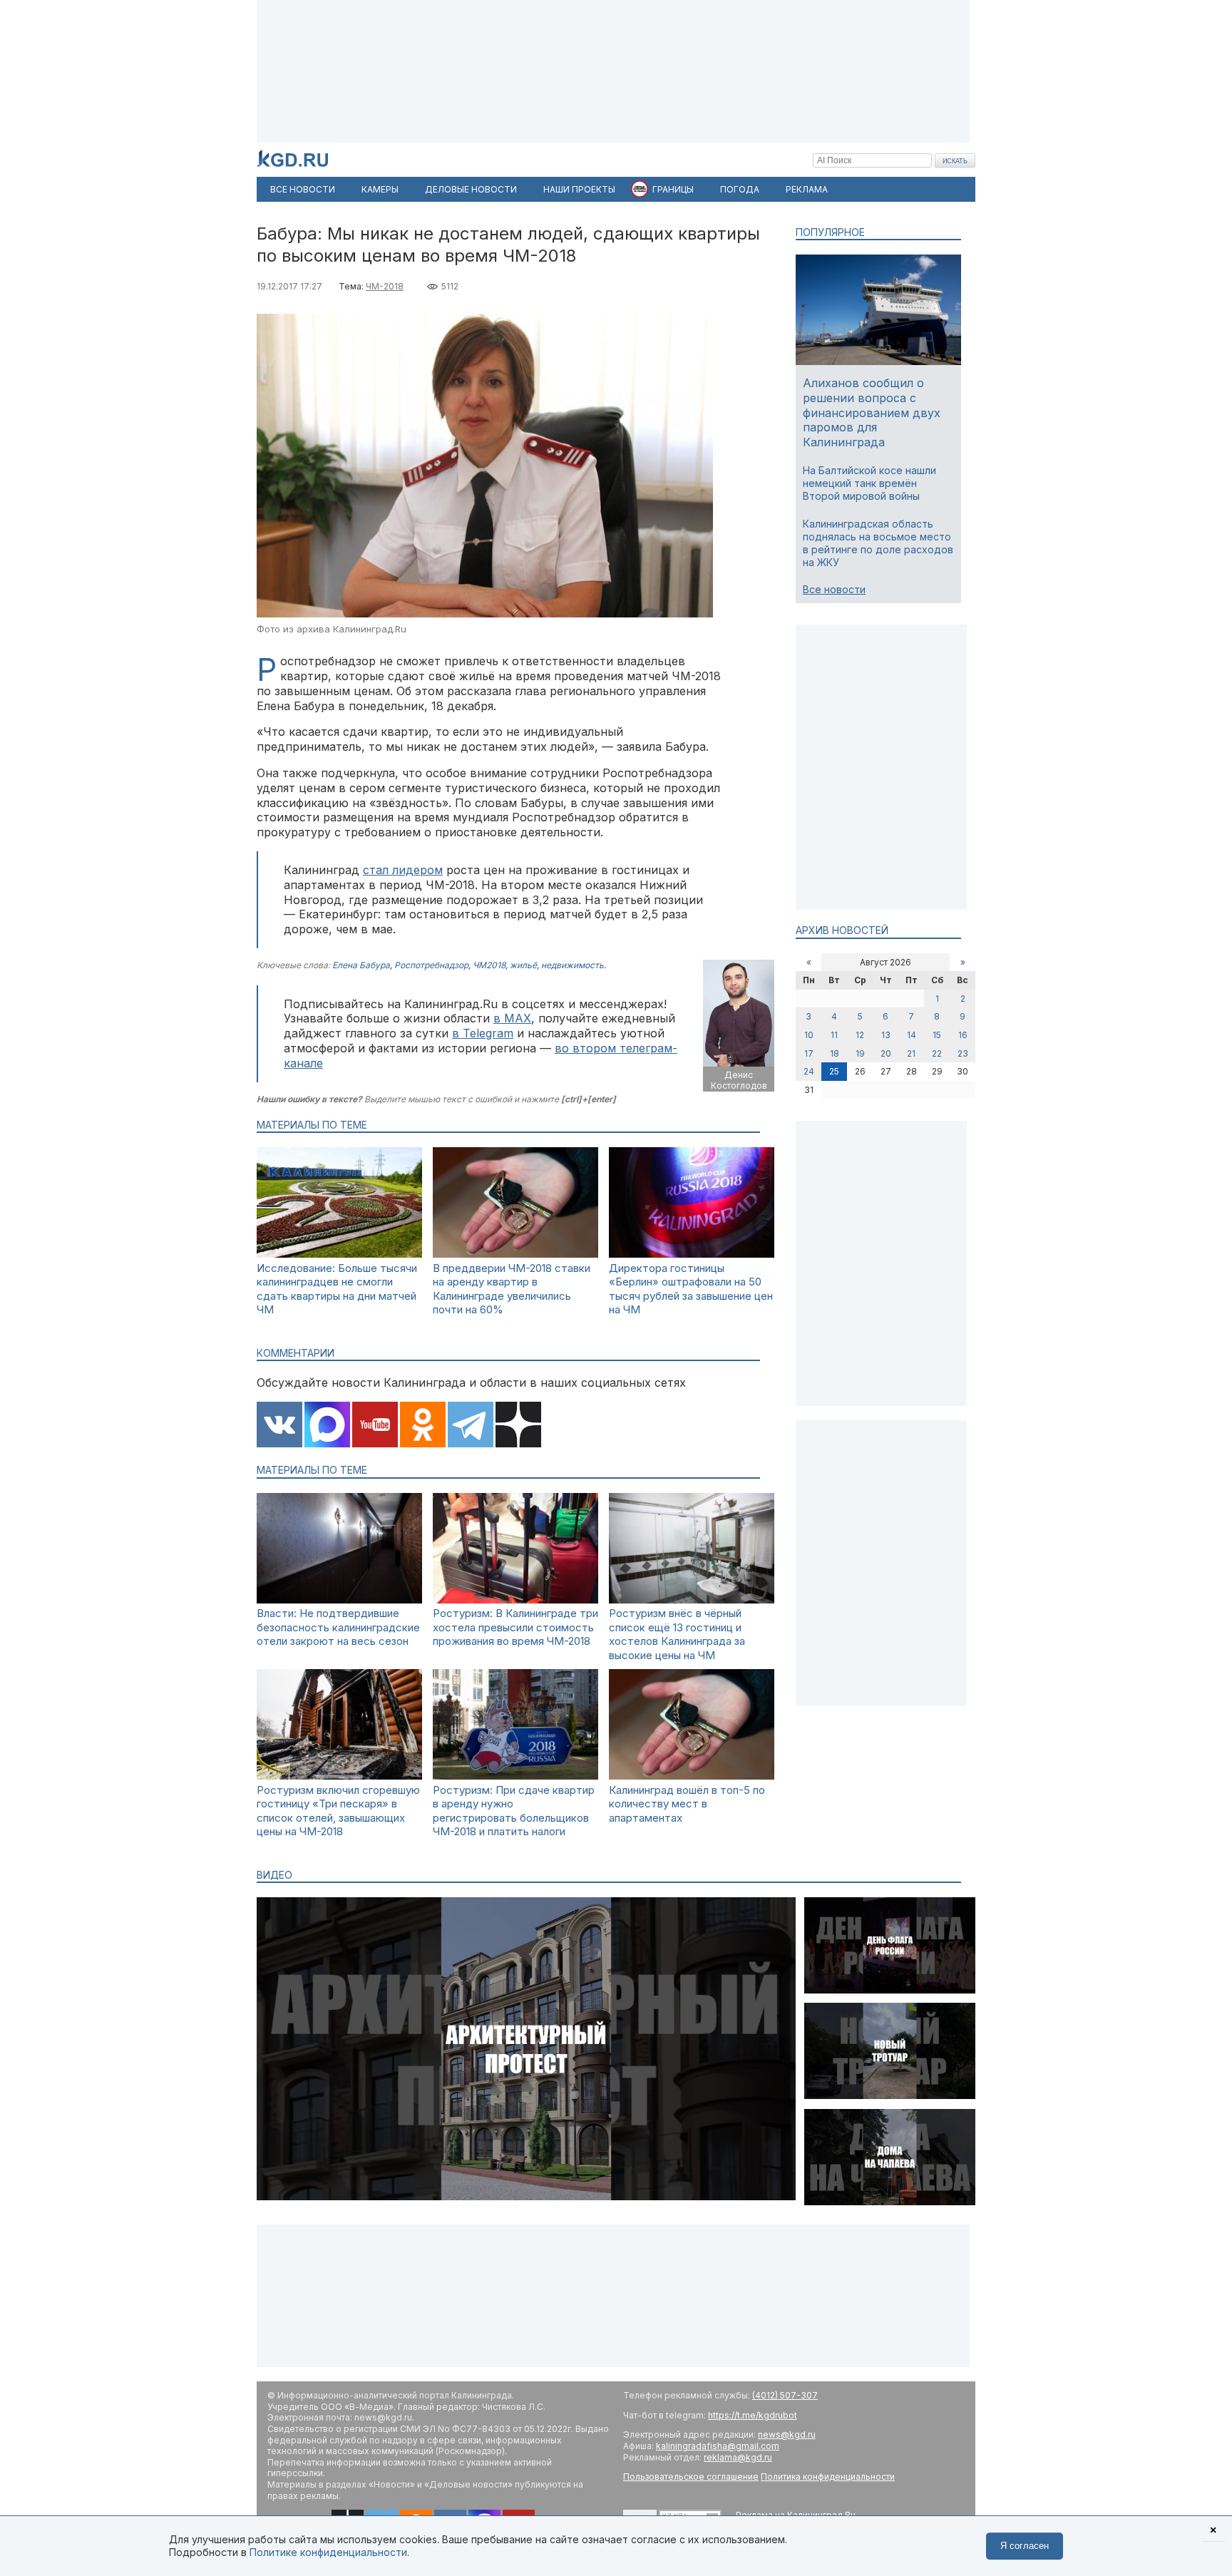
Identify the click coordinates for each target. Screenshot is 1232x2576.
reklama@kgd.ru (738, 2457)
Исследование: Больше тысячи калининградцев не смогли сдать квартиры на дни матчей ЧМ (337, 1289)
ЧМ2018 (489, 965)
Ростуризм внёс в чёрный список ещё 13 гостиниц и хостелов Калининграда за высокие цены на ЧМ (677, 1634)
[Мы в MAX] (327, 1426)
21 (911, 1053)
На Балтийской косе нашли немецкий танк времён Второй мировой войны (869, 483)
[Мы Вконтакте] (279, 1426)
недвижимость (573, 965)
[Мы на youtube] (375, 1426)
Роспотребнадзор (431, 965)
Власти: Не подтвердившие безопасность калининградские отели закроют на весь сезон (338, 1627)
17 (809, 1053)
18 (835, 1053)
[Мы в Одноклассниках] (423, 1426)
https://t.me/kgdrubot (753, 2415)
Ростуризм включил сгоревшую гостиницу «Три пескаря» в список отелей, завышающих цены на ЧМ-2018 (338, 1811)
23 (963, 1053)
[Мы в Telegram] (471, 1426)
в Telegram (483, 1033)
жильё (523, 965)
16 (963, 1035)
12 (860, 1035)
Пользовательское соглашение (691, 2477)
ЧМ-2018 (385, 286)
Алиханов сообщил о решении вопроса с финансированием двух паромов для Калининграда (872, 412)
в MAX (512, 1018)
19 (860, 1053)
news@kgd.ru (787, 2434)
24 (809, 1071)
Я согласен (1025, 2546)
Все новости (834, 589)
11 (834, 1035)
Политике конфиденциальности (328, 2552)
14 (912, 1035)
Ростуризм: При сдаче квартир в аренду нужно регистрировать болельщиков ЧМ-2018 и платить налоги (514, 1811)
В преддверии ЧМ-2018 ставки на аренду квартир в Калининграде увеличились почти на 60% (512, 1289)
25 (834, 1071)
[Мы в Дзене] (518, 1426)
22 (937, 1053)
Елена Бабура (361, 965)
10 (809, 1035)
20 (886, 1053)
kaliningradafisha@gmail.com (718, 2446)
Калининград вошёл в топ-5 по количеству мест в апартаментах (687, 1804)
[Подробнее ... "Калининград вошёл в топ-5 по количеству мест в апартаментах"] (692, 1776)
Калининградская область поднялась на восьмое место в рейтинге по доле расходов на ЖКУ (878, 543)
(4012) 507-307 (785, 2395)
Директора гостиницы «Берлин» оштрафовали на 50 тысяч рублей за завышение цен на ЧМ (691, 1289)
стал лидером (403, 870)
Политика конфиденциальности (828, 2477)
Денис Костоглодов (739, 1081)
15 (937, 1035)
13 (886, 1035)
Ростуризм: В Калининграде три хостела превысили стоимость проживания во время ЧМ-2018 (515, 1627)
